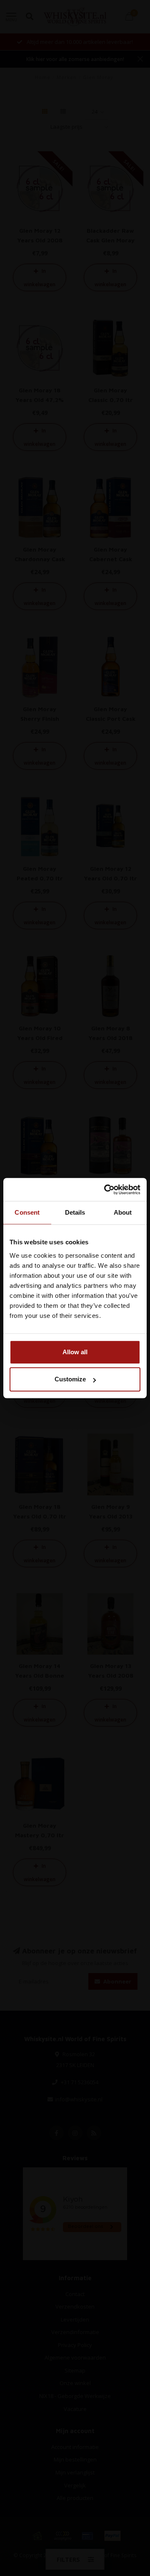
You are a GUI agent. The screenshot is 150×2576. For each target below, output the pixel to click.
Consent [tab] (27, 1212)
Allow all (75, 1352)
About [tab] (123, 1212)
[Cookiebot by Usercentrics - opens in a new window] (106, 1190)
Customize (70, 1379)
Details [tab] (75, 1212)
